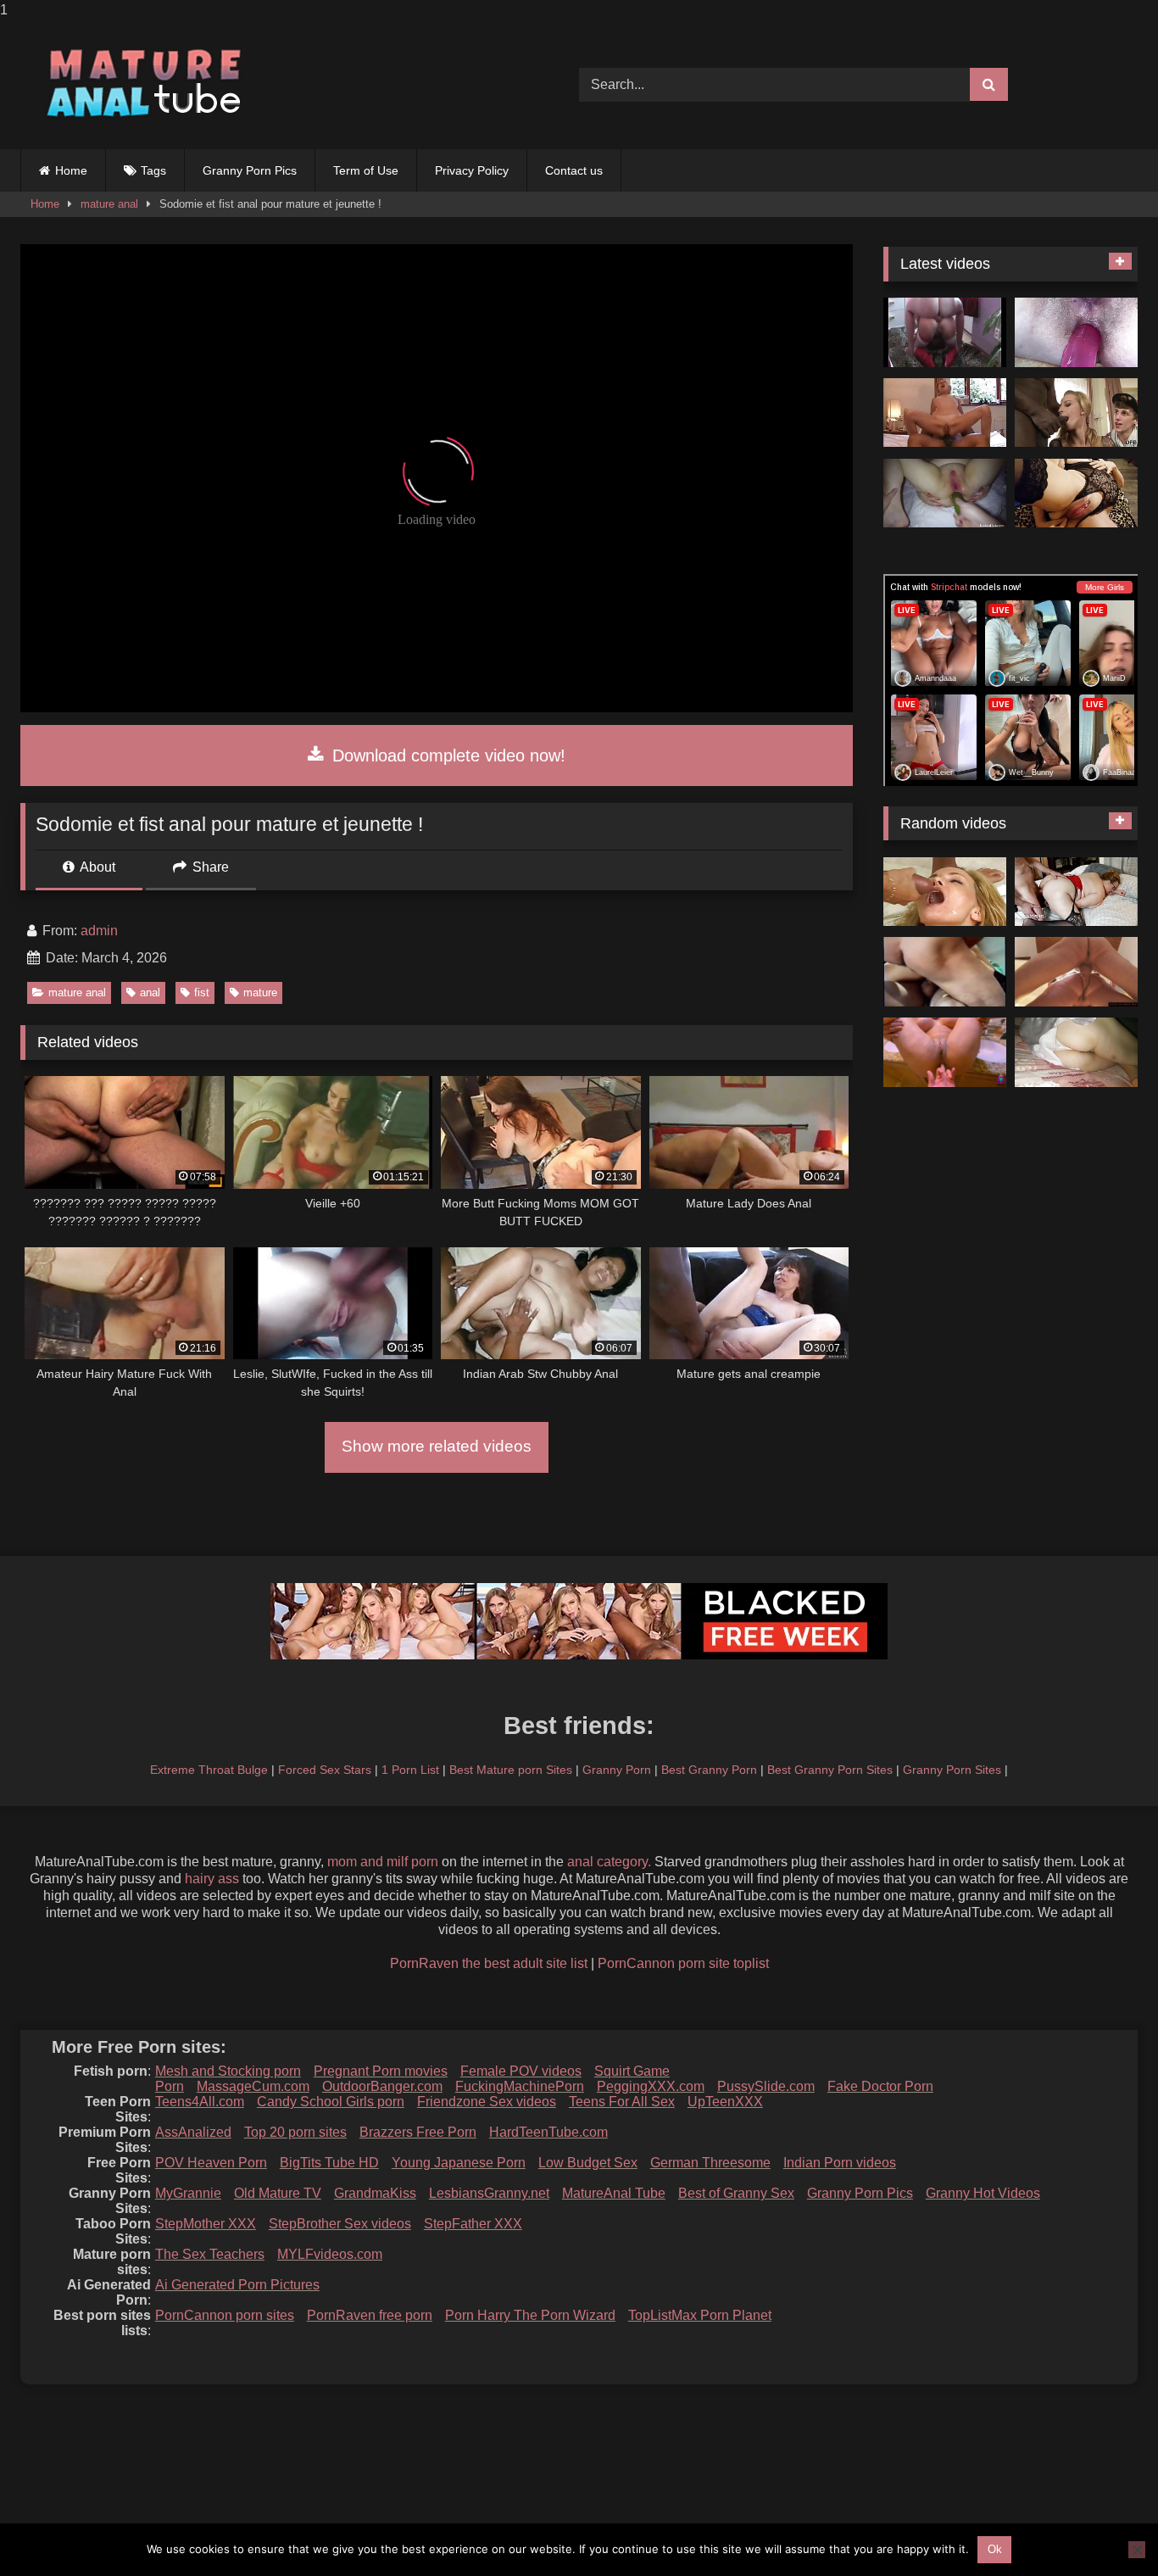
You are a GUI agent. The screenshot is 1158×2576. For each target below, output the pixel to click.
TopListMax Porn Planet (700, 2315)
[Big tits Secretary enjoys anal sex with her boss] (1076, 892)
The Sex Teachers (210, 2254)
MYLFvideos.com (330, 2254)
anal (150, 992)
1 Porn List (410, 1770)
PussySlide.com (766, 2086)
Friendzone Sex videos (487, 2102)
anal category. (609, 1862)
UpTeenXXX (725, 2102)
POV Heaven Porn (211, 2163)
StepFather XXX (473, 2224)
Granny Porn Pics (250, 170)
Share (209, 867)
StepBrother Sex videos (340, 2224)
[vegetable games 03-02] (945, 493)
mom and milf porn (383, 1862)
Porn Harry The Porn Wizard (530, 2315)
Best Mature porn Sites (511, 1770)
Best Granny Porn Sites (830, 1770)
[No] (1137, 2550)
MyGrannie (188, 2193)
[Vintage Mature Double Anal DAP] (945, 972)
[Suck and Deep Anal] (945, 332)
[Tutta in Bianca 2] (1076, 1052)
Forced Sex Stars (325, 1770)
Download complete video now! (446, 756)
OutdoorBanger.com (382, 2086)
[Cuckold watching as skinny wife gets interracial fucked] (1076, 413)
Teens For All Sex (622, 2102)
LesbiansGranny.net (489, 2193)
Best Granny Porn (709, 1770)
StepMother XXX (206, 2224)
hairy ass (212, 1879)
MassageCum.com (253, 2086)
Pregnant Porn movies (381, 2071)
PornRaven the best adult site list (489, 1963)
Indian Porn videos (840, 2163)
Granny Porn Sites (952, 1770)
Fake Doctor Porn (880, 2086)
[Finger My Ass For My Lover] (1076, 493)
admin (99, 931)
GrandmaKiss (375, 2193)
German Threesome (710, 2163)
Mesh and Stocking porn (228, 2071)
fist (202, 992)
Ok (995, 2549)
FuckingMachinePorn (520, 2086)
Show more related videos (437, 1446)
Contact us (574, 170)
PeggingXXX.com (651, 2086)
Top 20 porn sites (295, 2132)
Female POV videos (521, 2071)
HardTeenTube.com (548, 2132)
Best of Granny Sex (736, 2193)
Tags (153, 170)
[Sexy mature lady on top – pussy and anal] (945, 413)
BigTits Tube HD (329, 2163)
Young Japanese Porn (459, 2163)
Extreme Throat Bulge (209, 1770)
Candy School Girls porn (331, 2102)
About (96, 867)
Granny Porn (617, 1770)
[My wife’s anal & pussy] (1076, 332)
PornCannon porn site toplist (683, 1963)
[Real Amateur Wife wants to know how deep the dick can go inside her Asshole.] (945, 1052)
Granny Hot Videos (983, 2193)
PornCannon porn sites (225, 2315)
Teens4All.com (200, 2102)
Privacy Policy (472, 170)
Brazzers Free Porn (418, 2132)
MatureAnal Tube (614, 2193)
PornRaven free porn (370, 2315)
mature (260, 992)
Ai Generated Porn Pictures (237, 2285)
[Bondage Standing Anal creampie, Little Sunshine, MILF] (1076, 972)
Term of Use (366, 170)
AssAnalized (193, 2132)
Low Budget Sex (588, 2163)
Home (71, 170)
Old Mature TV (278, 2193)
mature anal (109, 204)
